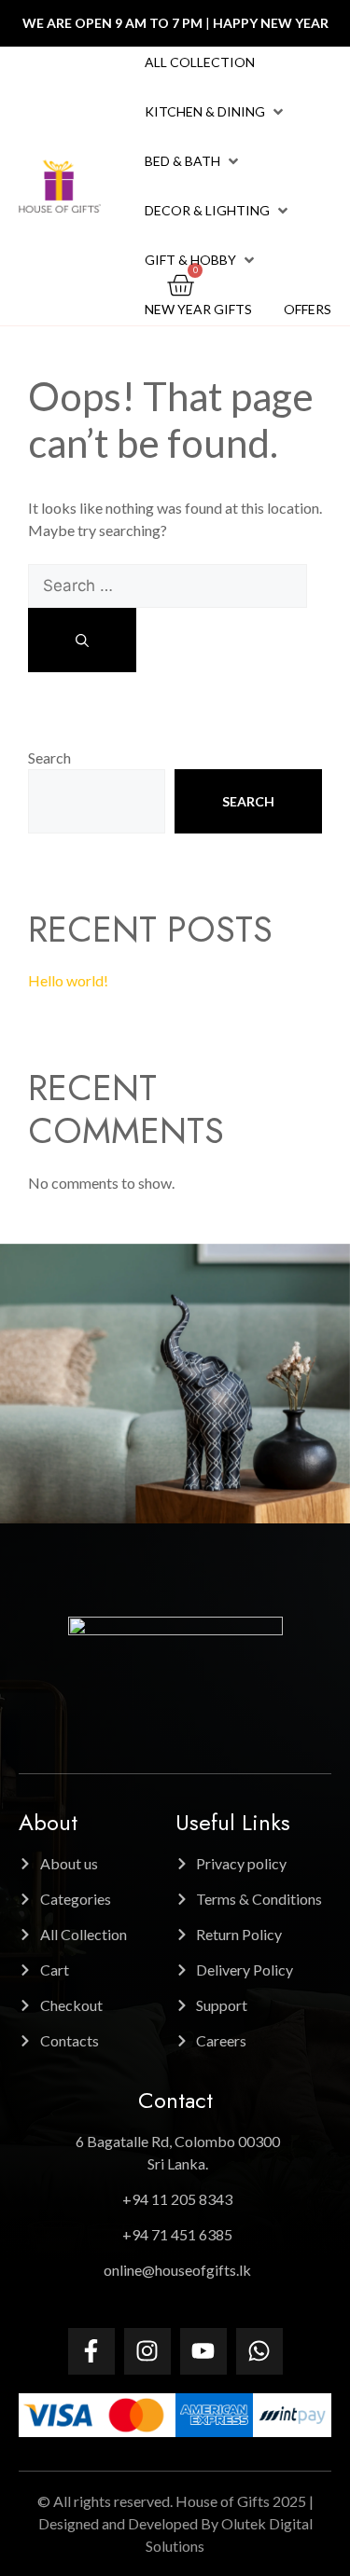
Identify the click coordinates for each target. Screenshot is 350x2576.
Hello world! (68, 980)
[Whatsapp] (259, 2351)
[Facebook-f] (91, 2351)
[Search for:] (168, 585)
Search (49, 758)
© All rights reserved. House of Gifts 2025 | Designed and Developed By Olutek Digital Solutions (175, 2523)
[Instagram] (147, 2351)
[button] (216, 112)
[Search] (82, 640)
